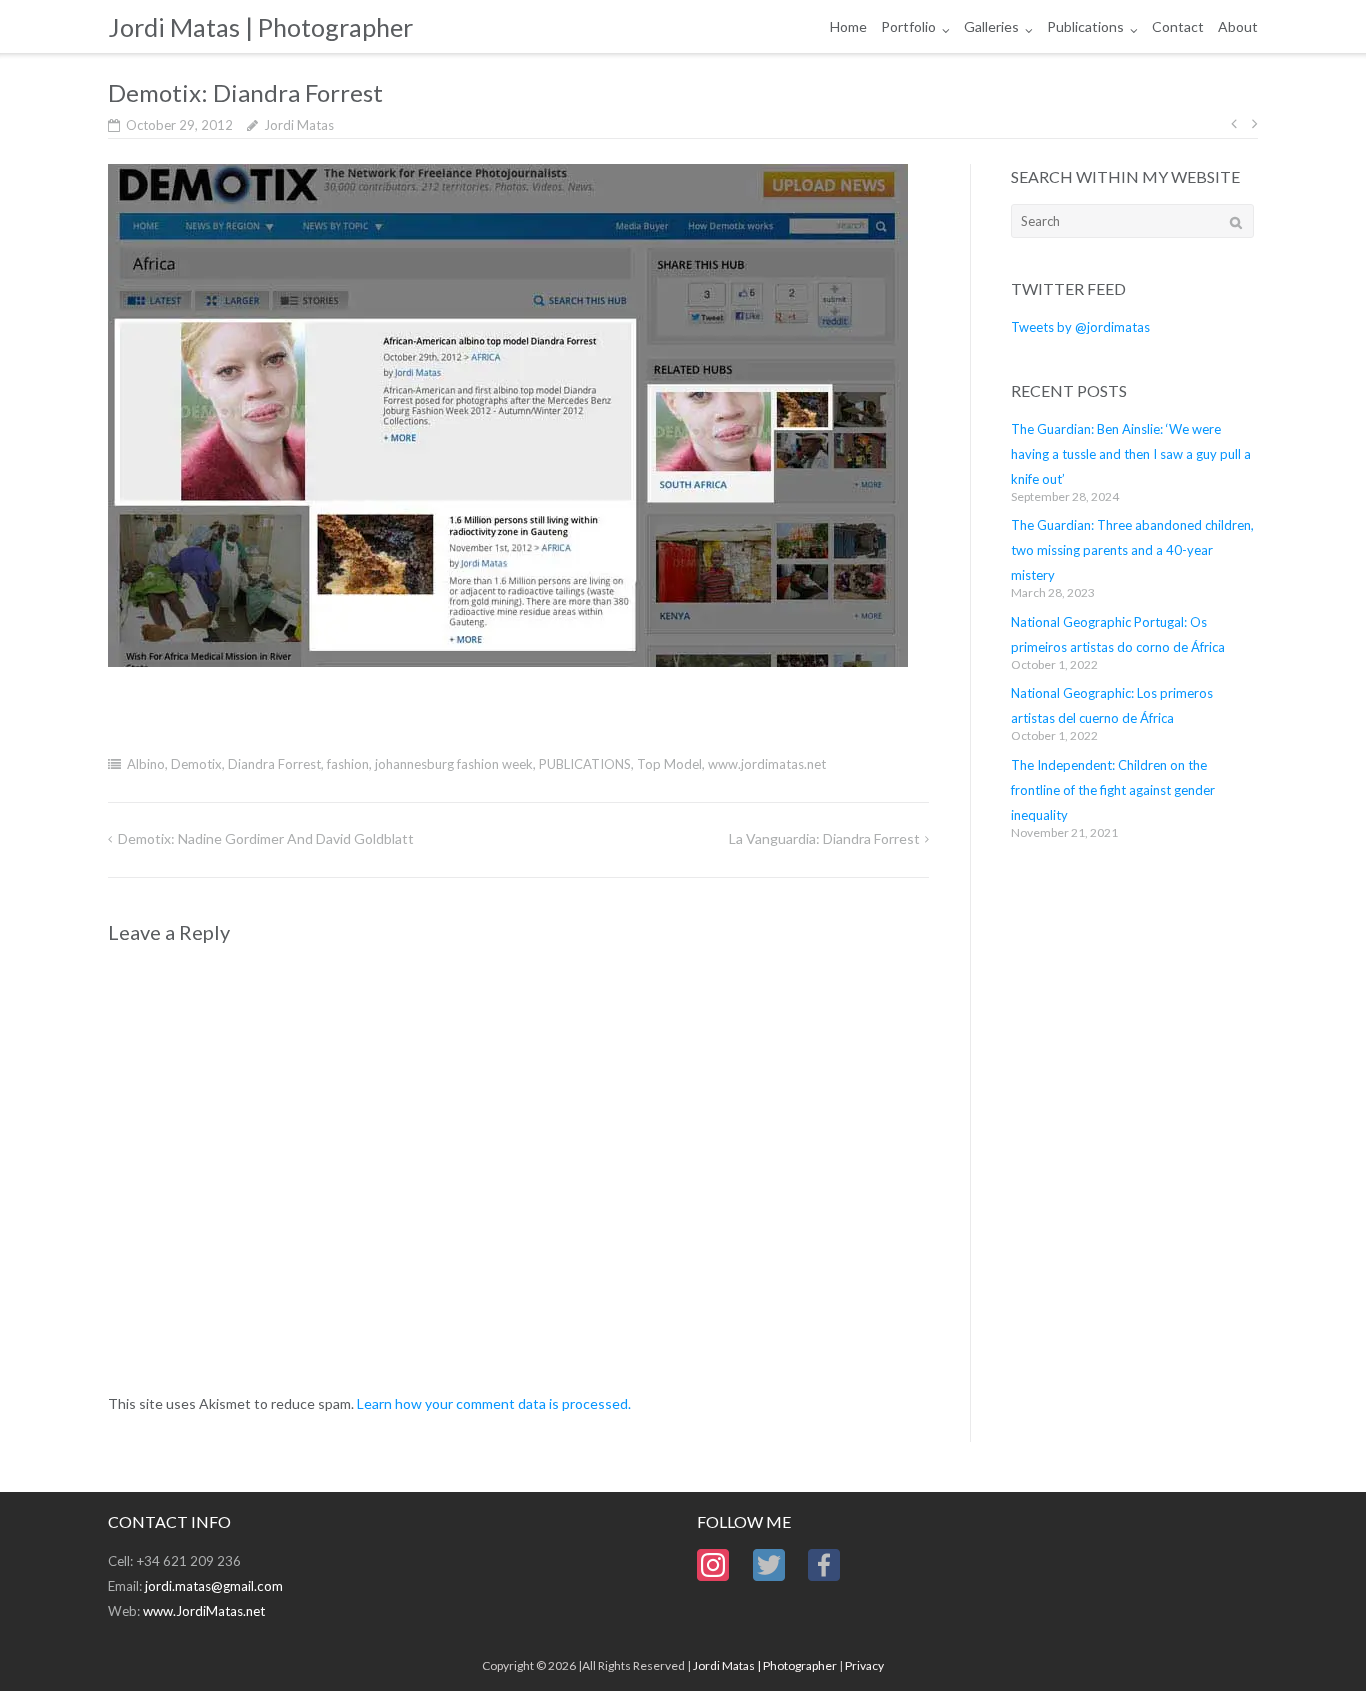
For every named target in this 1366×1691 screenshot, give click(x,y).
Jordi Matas (299, 125)
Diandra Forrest (274, 764)
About (1238, 26)
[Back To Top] (1316, 1643)
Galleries (991, 26)
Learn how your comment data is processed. (494, 1403)
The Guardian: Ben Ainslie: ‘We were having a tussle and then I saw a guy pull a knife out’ (1131, 454)
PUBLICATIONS (585, 764)
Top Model (669, 764)
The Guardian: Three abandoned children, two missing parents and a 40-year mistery (1132, 550)
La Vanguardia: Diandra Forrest (824, 838)
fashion (348, 764)
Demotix (196, 764)
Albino (146, 764)
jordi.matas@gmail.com (214, 1586)
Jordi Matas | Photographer (765, 1665)
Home (848, 26)
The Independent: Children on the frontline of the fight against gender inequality (1113, 790)
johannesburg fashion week (454, 764)
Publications (1085, 26)
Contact (1178, 26)
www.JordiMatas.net (204, 1611)
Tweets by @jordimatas (1080, 327)
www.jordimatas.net (767, 764)
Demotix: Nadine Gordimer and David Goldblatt (266, 838)
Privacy (864, 1665)
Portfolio (908, 26)
